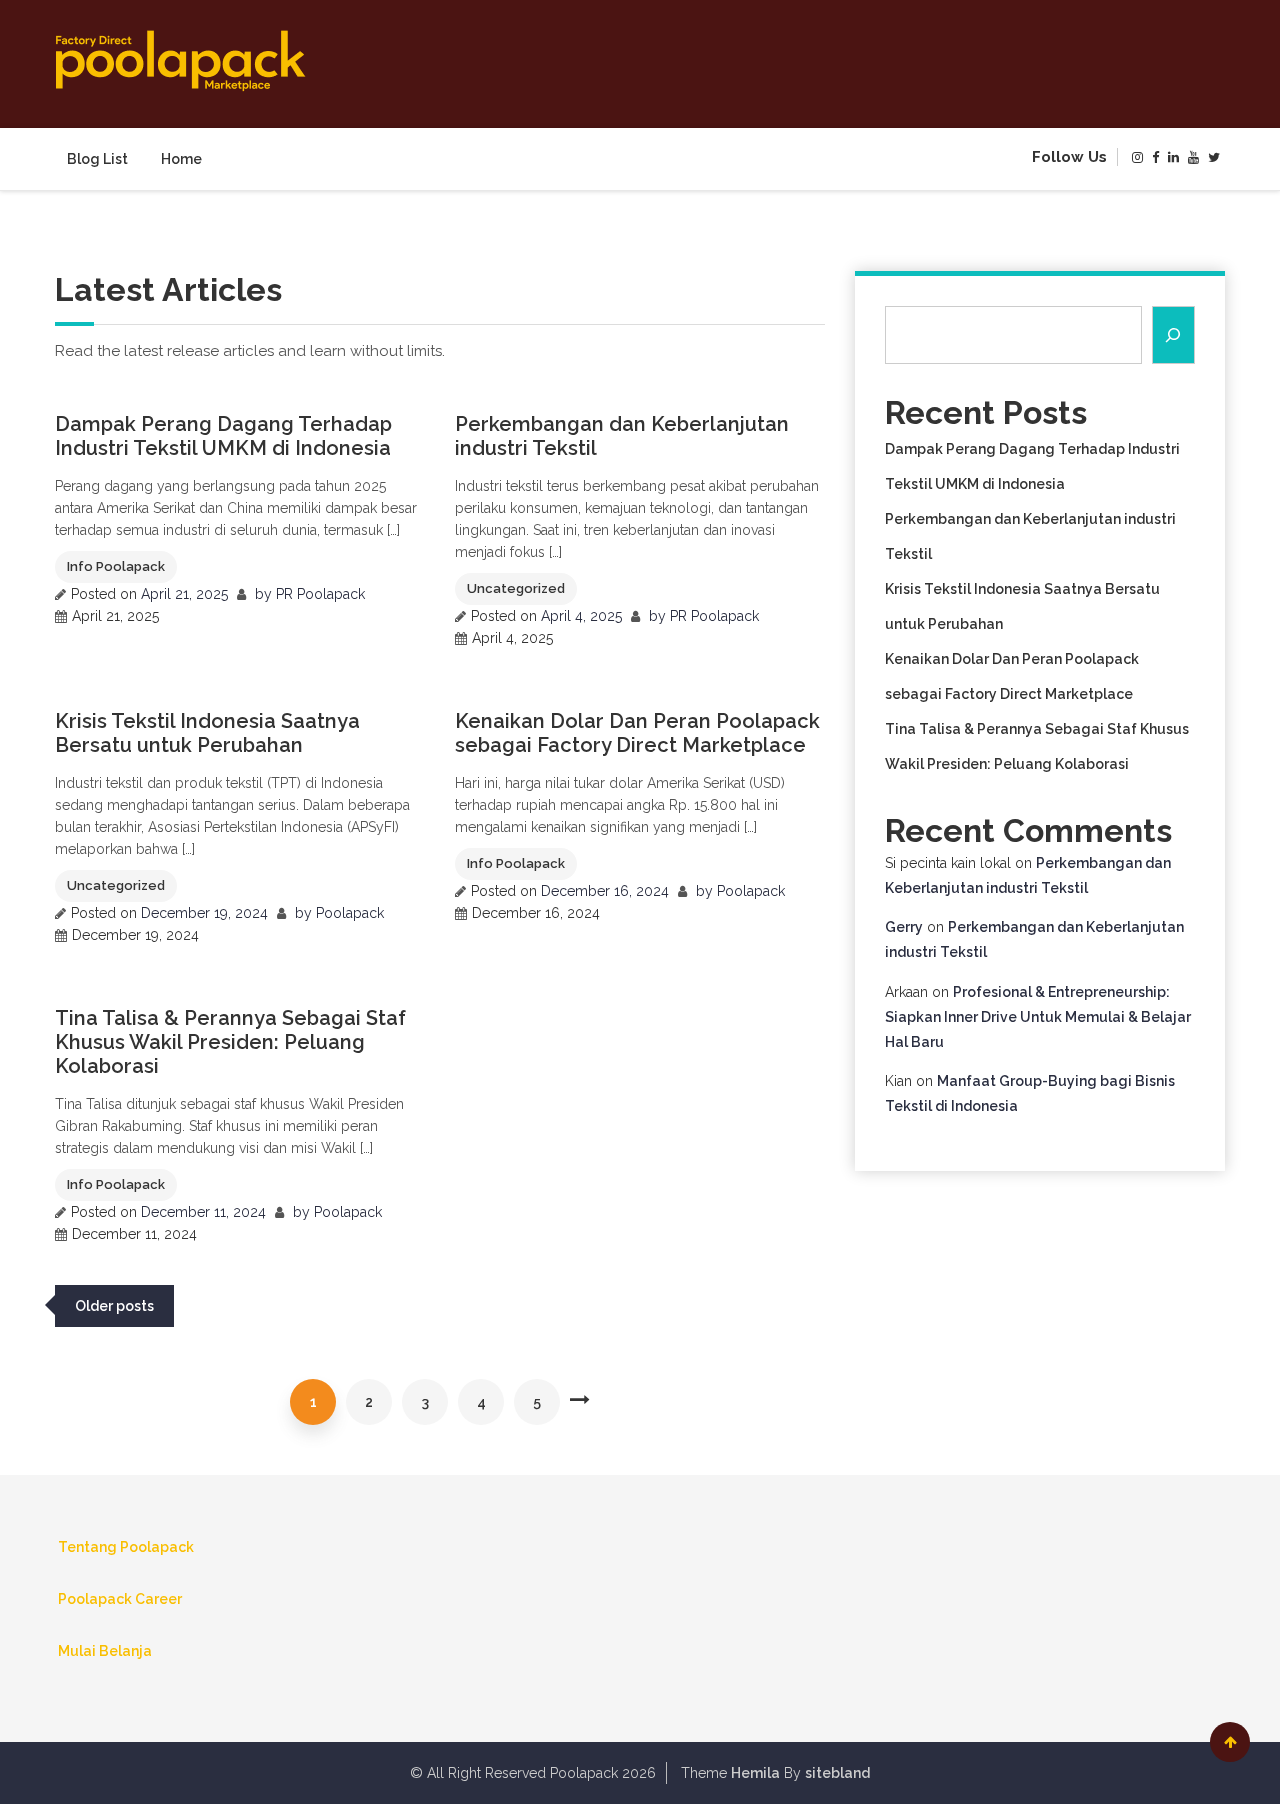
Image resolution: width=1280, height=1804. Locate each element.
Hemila (755, 1773)
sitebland (837, 1773)
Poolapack (350, 913)
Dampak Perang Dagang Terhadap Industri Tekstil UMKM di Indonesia (223, 436)
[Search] (1174, 335)
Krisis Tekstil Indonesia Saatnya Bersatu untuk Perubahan (207, 733)
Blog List (97, 159)
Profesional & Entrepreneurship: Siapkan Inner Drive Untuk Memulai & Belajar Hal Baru (1038, 1017)
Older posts (114, 1306)
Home (181, 159)
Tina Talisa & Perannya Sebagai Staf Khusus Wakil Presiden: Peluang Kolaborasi (230, 1042)
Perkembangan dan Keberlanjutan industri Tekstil (622, 436)
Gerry (904, 927)
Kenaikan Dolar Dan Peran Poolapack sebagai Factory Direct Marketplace (637, 733)
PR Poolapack (320, 594)
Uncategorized (516, 588)
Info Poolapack (116, 566)
